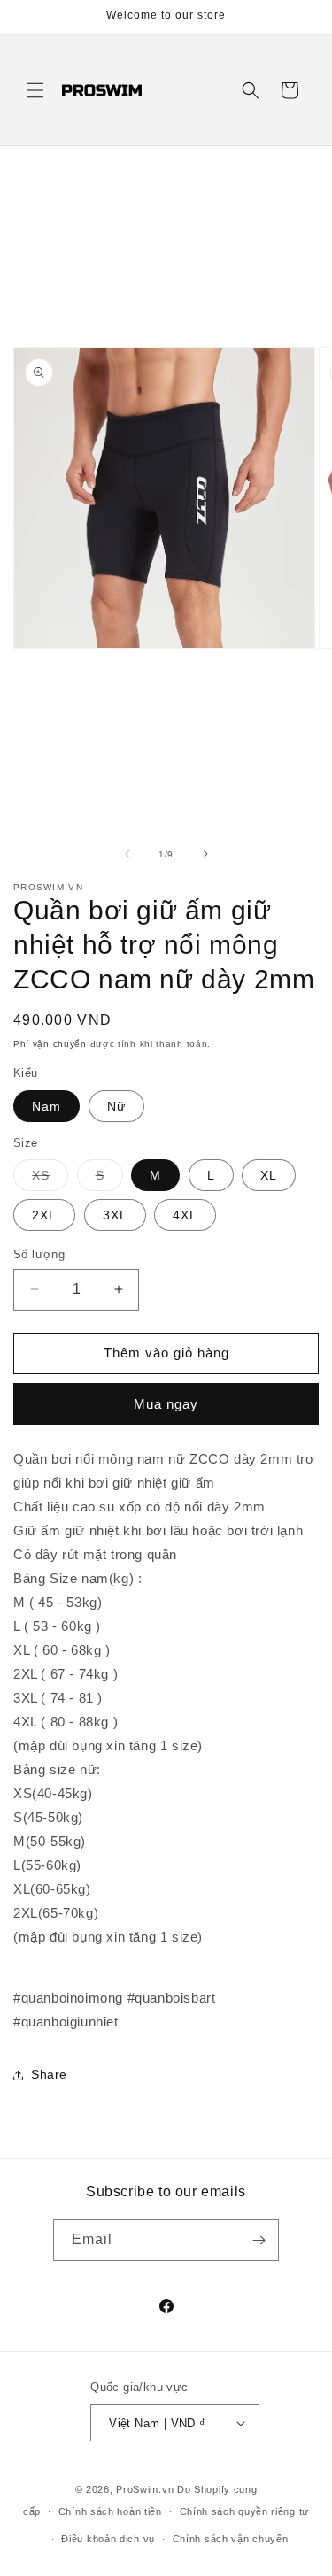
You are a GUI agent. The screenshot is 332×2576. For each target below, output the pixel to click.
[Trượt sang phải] (205, 854)
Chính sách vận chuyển (231, 2539)
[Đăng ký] (259, 2240)
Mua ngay (166, 1404)
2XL (44, 1215)
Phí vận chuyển (50, 1044)
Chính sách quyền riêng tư (245, 2511)
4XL (185, 1215)
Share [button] (49, 2074)
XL (269, 1175)
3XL (115, 1215)
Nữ (116, 1106)
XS (50, 1179)
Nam (46, 1106)
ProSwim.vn (145, 2489)
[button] (35, 90)
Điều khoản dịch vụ (108, 2539)
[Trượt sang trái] (127, 854)
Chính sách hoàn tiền (110, 2511)
